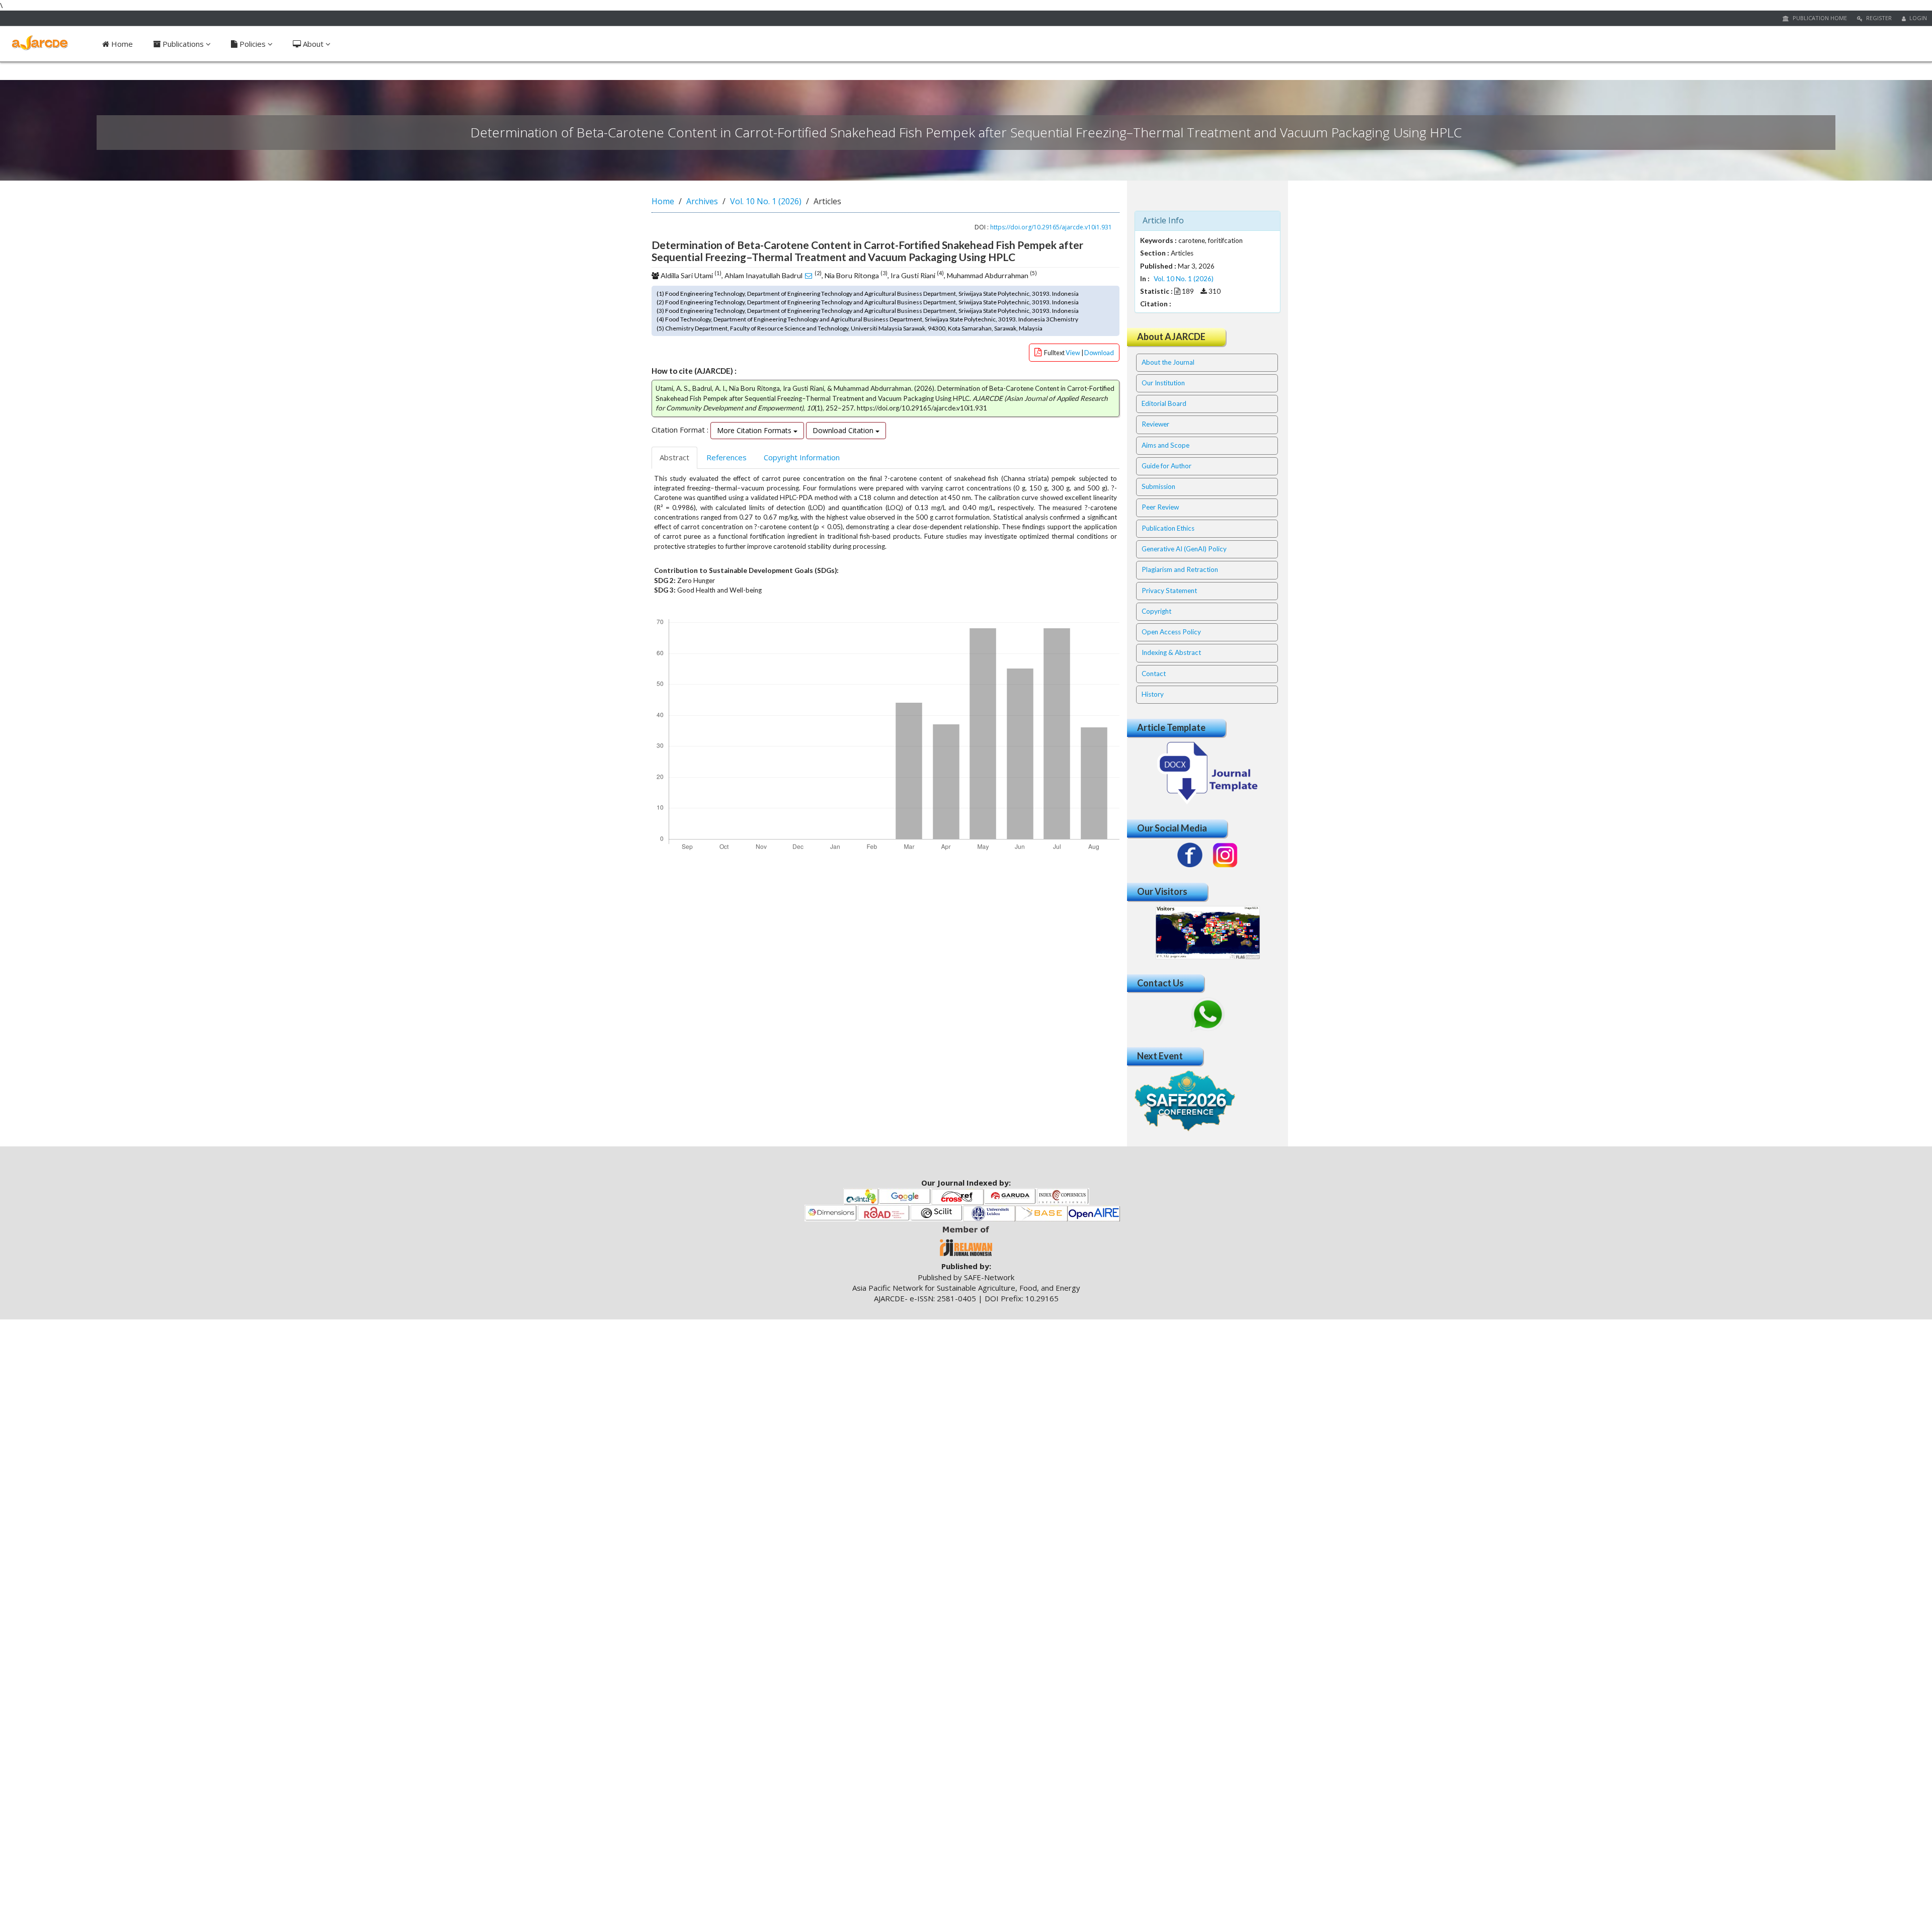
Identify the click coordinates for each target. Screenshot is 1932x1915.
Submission (1158, 486)
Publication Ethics (1168, 528)
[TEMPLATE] (1207, 772)
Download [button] (1099, 353)
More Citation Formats (755, 430)
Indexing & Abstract (1171, 652)
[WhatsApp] (1207, 1015)
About (313, 44)
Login (1917, 18)
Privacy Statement (1169, 591)
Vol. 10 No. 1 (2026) (766, 201)
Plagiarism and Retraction (1180, 569)
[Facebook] (1190, 855)
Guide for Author (1166, 466)
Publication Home (1819, 18)
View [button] (1073, 353)
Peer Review (1160, 507)
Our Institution (1163, 383)
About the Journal (1168, 362)
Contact (1154, 674)
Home (121, 44)
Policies (253, 44)
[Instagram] (1225, 855)
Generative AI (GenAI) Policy (1184, 549)
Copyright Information (802, 457)
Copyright (1156, 611)
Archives (702, 201)
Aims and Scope (1165, 445)
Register (1878, 18)
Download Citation (844, 430)
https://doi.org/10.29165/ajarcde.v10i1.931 (1051, 227)
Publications (183, 44)
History (1153, 694)
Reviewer (1155, 424)
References (727, 457)
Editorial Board (1164, 403)
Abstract (674, 457)
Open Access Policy (1171, 632)
